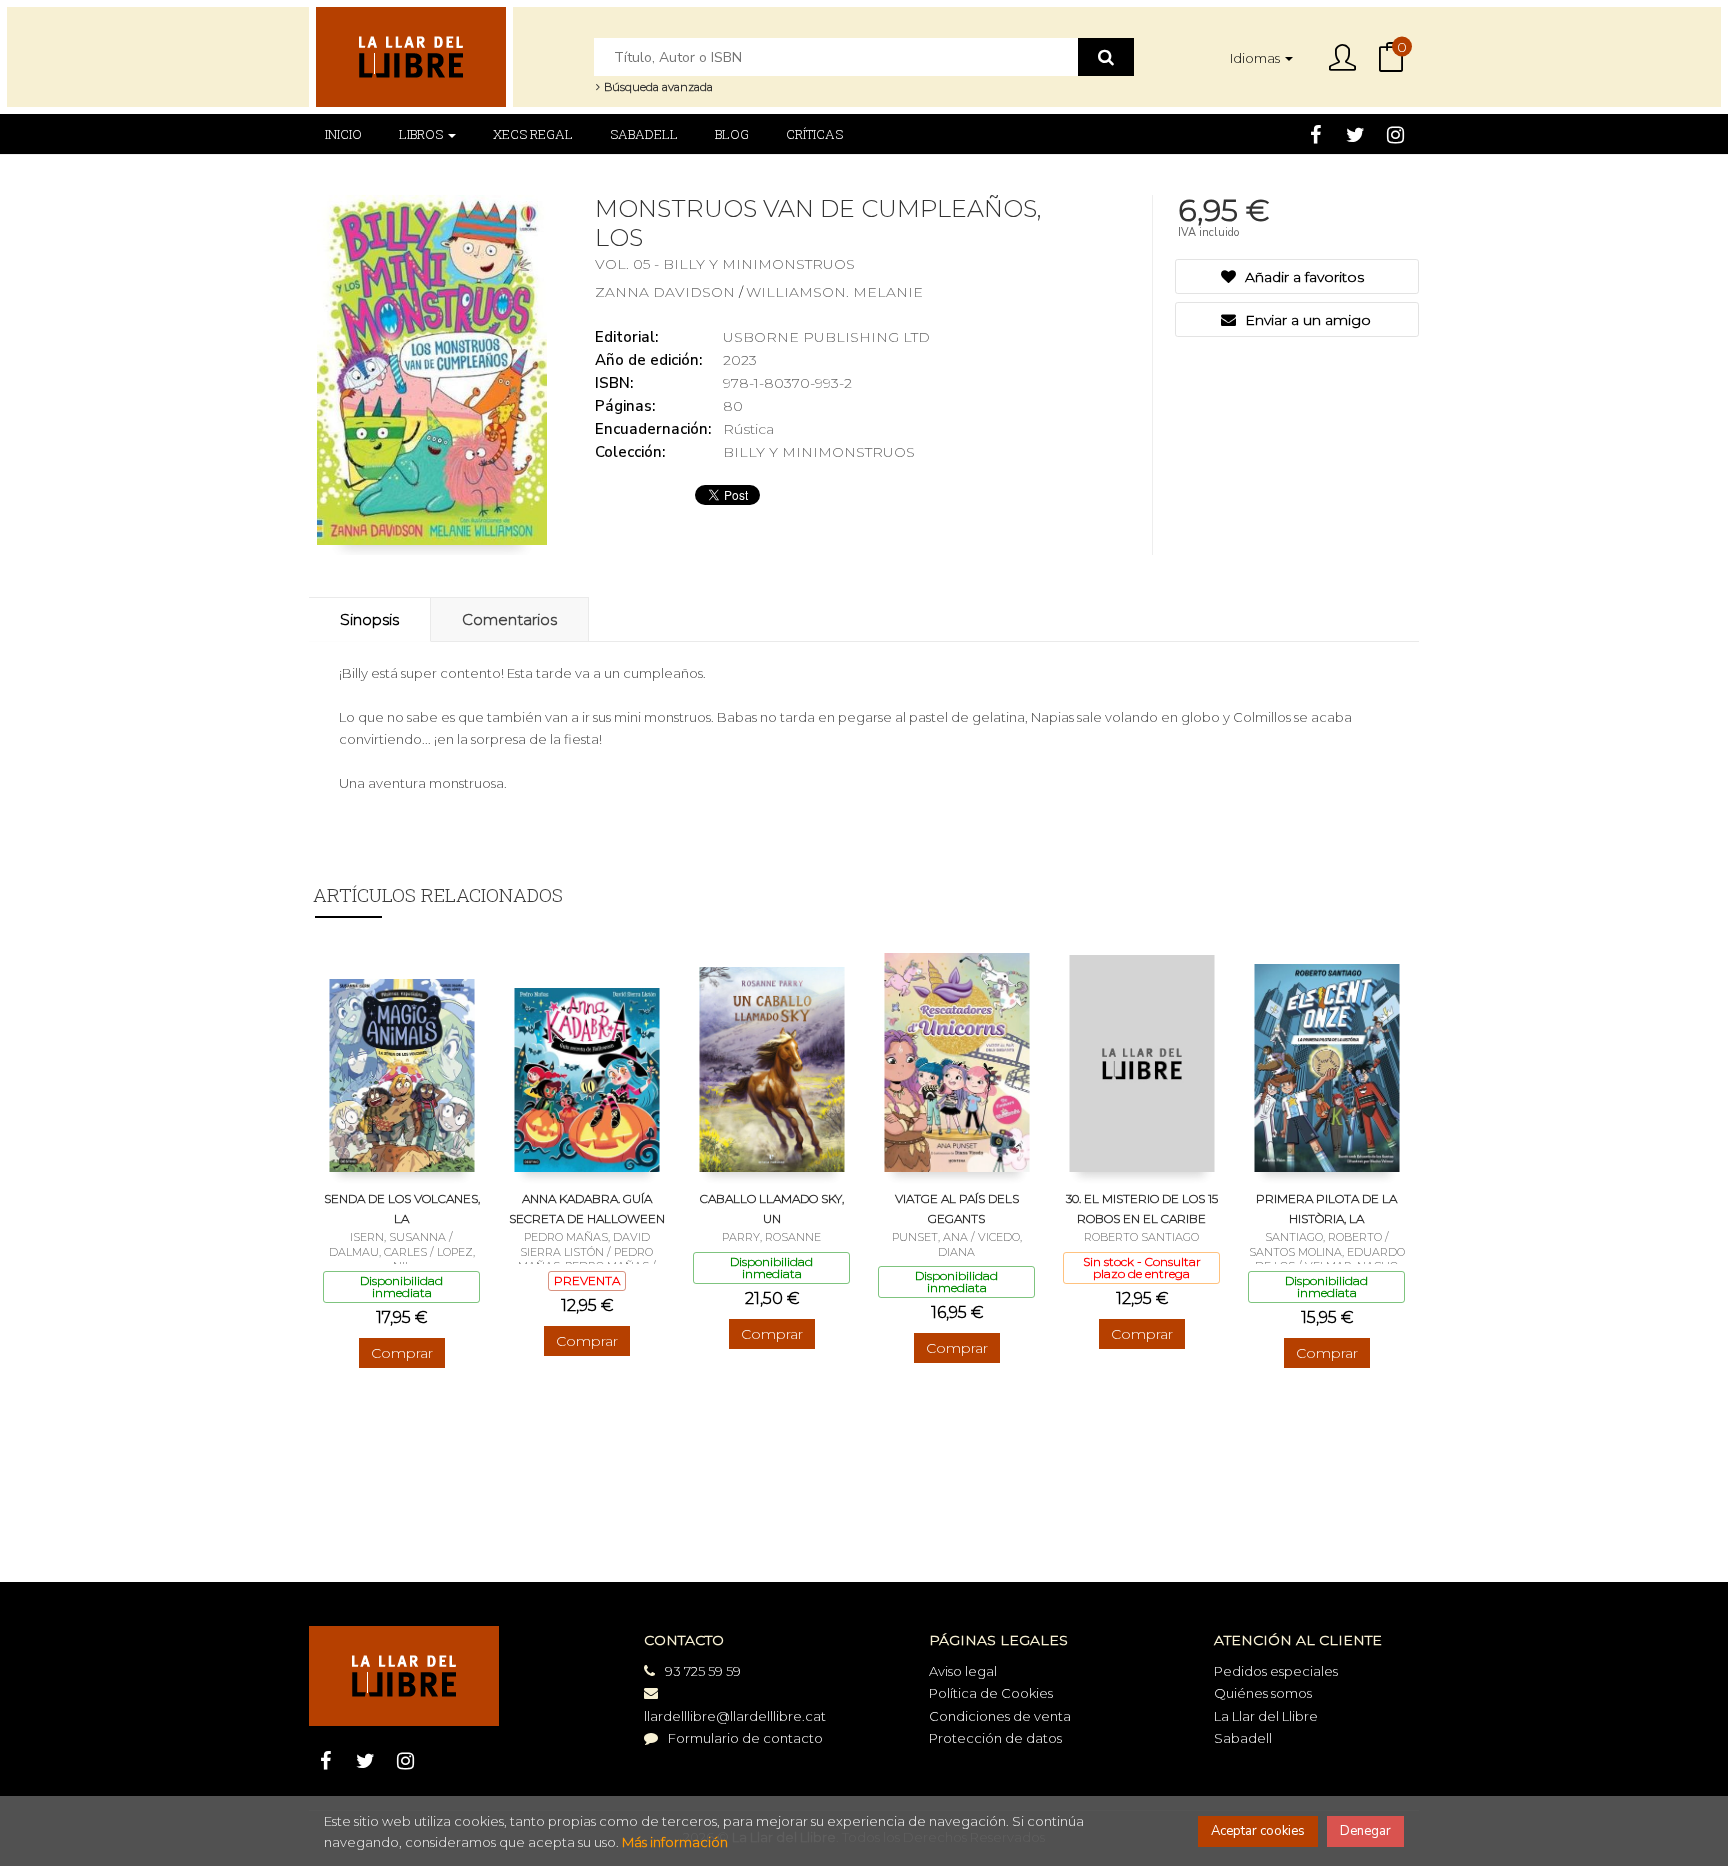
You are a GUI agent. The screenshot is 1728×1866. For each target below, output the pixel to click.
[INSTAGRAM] (1395, 134)
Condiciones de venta (1000, 1716)
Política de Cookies (991, 1693)
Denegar (1365, 1831)
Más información (675, 1842)
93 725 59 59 (703, 1671)
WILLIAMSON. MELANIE (834, 292)
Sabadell (1243, 1738)
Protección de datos (995, 1738)
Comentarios (509, 619)
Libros (422, 134)
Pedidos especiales (1276, 1671)
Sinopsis (369, 619)
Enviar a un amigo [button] (1306, 320)
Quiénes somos (1263, 1693)
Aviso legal (963, 1671)
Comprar (402, 1353)
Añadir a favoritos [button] (1302, 277)
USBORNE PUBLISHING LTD (826, 337)
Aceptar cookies (1258, 1831)
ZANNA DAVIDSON (667, 292)
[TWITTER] (1355, 134)
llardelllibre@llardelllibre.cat (735, 1716)
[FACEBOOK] (1315, 134)
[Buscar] (1106, 57)
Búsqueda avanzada (657, 87)
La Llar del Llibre (1266, 1716)
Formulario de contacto (745, 1738)
